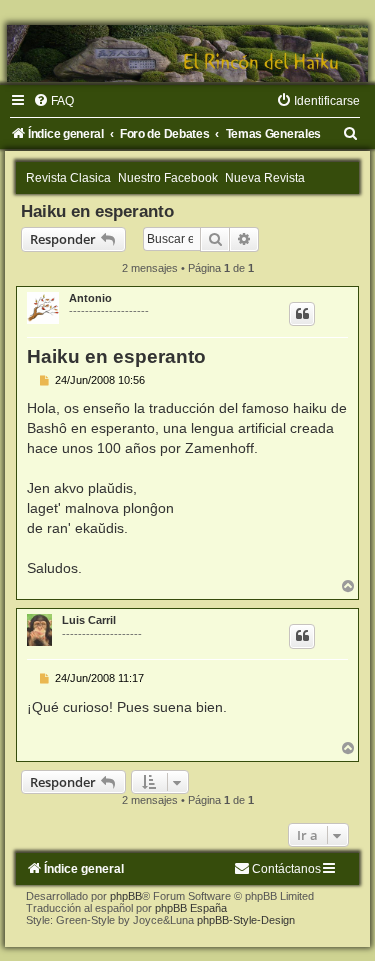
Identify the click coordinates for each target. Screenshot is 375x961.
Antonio (90, 298)
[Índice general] (187, 53)
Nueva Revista (265, 178)
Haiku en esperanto (97, 211)
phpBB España (191, 908)
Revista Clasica (68, 178)
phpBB (126, 896)
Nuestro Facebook (168, 178)
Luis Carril (89, 620)
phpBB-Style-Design (246, 920)
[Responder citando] (302, 314)
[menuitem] (53, 101)
